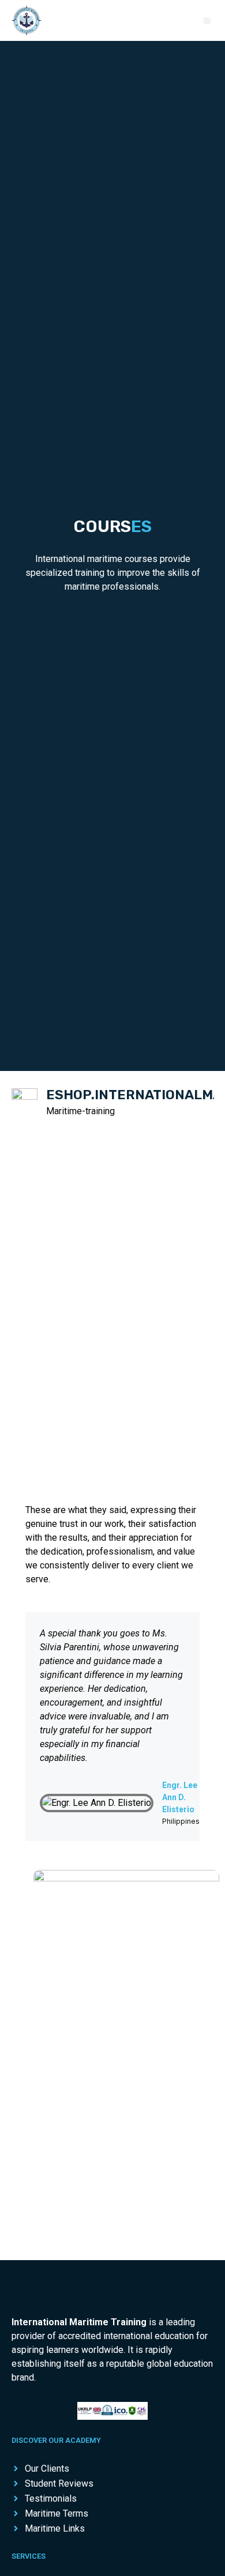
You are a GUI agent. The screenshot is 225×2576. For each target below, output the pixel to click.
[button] (207, 21)
